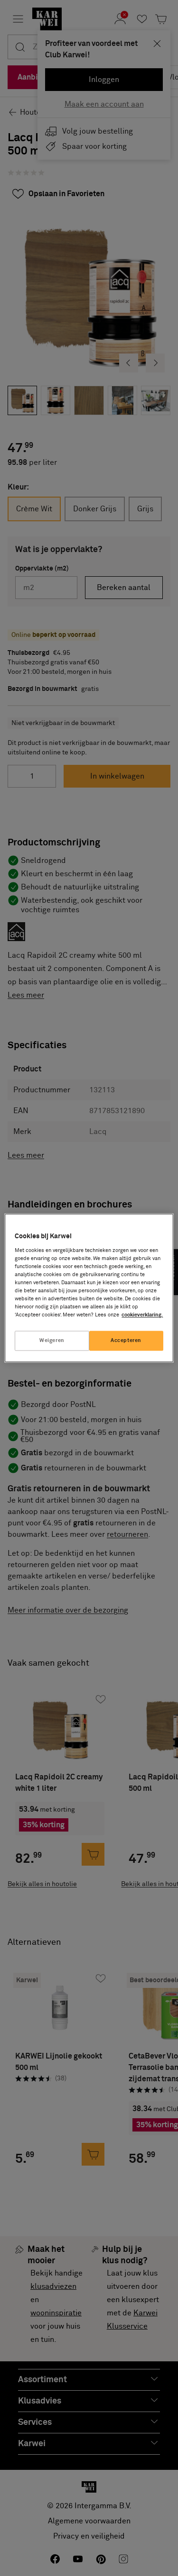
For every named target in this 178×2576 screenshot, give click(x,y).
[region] (89, 1288)
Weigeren (52, 1341)
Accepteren (126, 1341)
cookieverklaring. (142, 1315)
